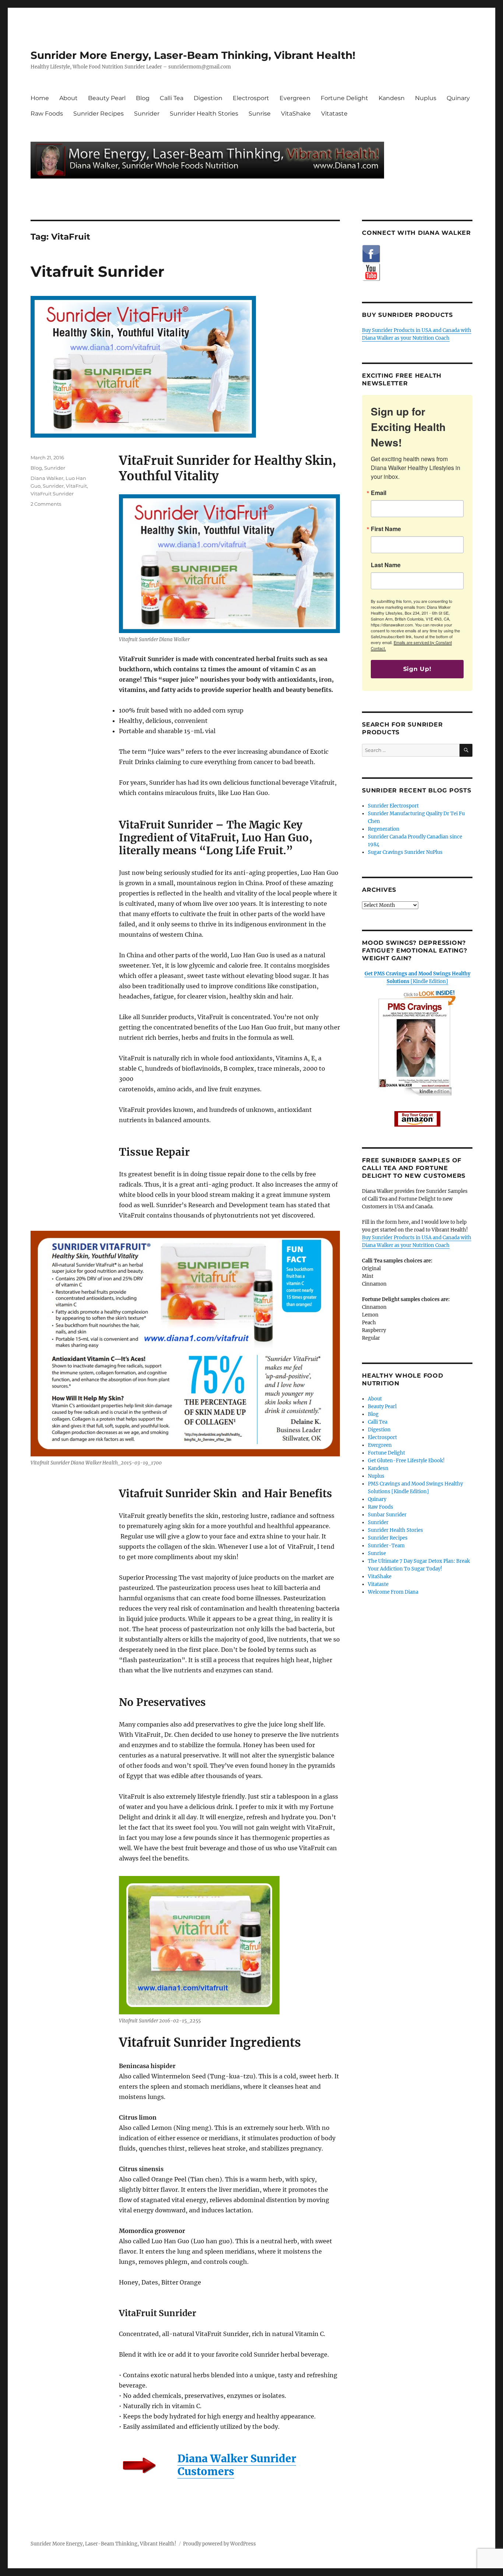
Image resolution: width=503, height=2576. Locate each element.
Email (379, 493)
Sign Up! (417, 669)
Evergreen (295, 98)
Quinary (458, 98)
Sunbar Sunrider (387, 1515)
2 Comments (46, 504)
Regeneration (384, 829)
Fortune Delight (344, 98)
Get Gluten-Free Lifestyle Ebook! (406, 1461)
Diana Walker (47, 478)
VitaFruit (76, 486)
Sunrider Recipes (99, 114)
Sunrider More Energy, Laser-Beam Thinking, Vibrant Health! (193, 55)
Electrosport (251, 98)
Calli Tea (172, 98)
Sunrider (147, 114)
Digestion (208, 98)
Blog (143, 98)
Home (40, 98)
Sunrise (260, 114)
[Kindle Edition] (417, 978)
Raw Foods (47, 114)
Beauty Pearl (107, 98)
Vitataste (334, 114)
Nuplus (426, 98)
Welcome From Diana (393, 1592)
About (68, 98)
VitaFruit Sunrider (52, 494)
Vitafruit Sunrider (97, 271)
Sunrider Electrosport (393, 806)
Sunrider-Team (386, 1546)
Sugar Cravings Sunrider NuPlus (405, 852)
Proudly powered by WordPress (219, 2544)
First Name (386, 529)
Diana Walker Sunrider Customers (237, 2465)
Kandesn (392, 98)
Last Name (386, 565)
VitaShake (296, 114)
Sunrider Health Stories (204, 114)
